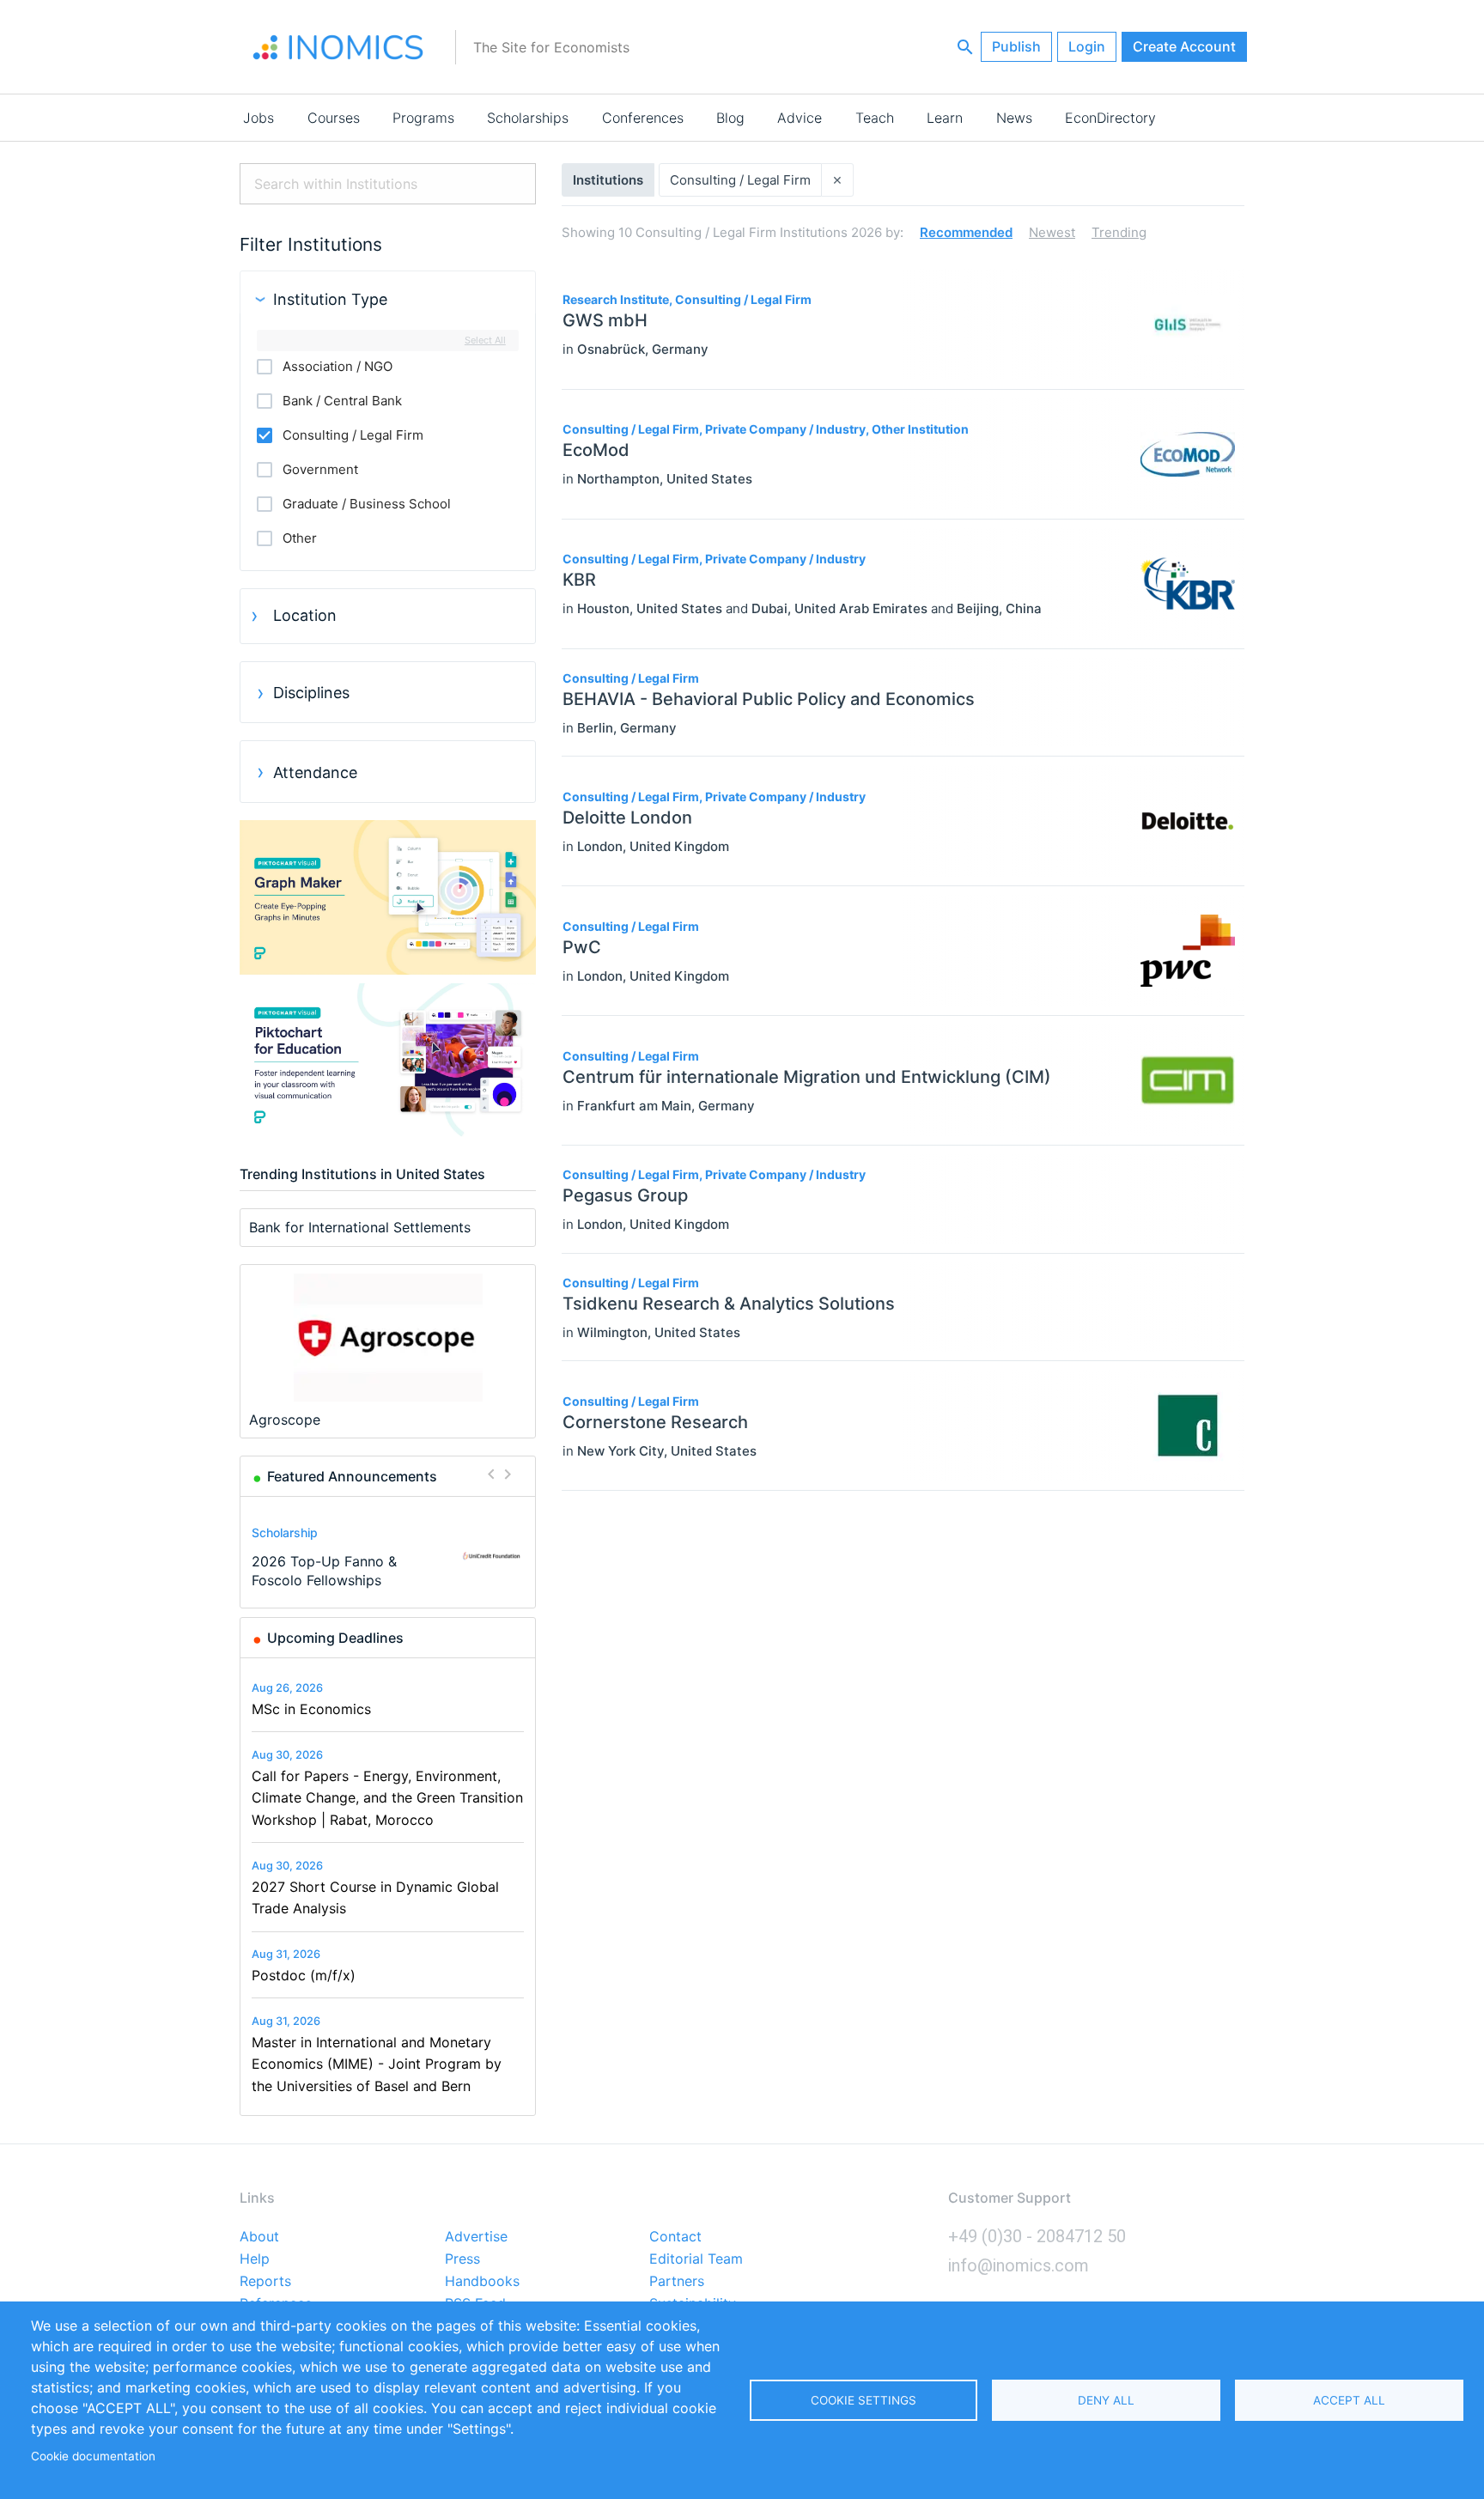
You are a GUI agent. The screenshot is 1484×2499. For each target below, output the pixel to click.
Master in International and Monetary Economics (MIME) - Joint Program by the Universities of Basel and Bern (377, 2064)
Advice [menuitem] (800, 118)
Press (462, 2259)
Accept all (1349, 2400)
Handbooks (482, 2282)
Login (1087, 46)
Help (255, 2259)
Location (305, 615)
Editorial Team (696, 2259)
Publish (1016, 46)
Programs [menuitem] (423, 118)
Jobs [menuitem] (258, 118)
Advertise (476, 2237)
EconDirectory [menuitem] (1110, 118)
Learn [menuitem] (945, 118)
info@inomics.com (1019, 2265)
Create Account (1184, 46)
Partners (677, 2282)
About (259, 2237)
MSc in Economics (311, 1709)
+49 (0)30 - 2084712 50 (1037, 2236)
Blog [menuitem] (730, 118)
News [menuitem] (1014, 118)
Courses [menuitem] (334, 118)
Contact (675, 2237)
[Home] (338, 47)
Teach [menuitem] (875, 118)
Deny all (1106, 2400)
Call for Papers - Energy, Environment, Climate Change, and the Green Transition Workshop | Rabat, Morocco (387, 1798)
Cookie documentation (93, 2456)
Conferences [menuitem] (643, 118)
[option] (388, 1556)
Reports (265, 2282)
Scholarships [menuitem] (528, 118)
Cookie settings (864, 2400)
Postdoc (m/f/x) (304, 1975)
